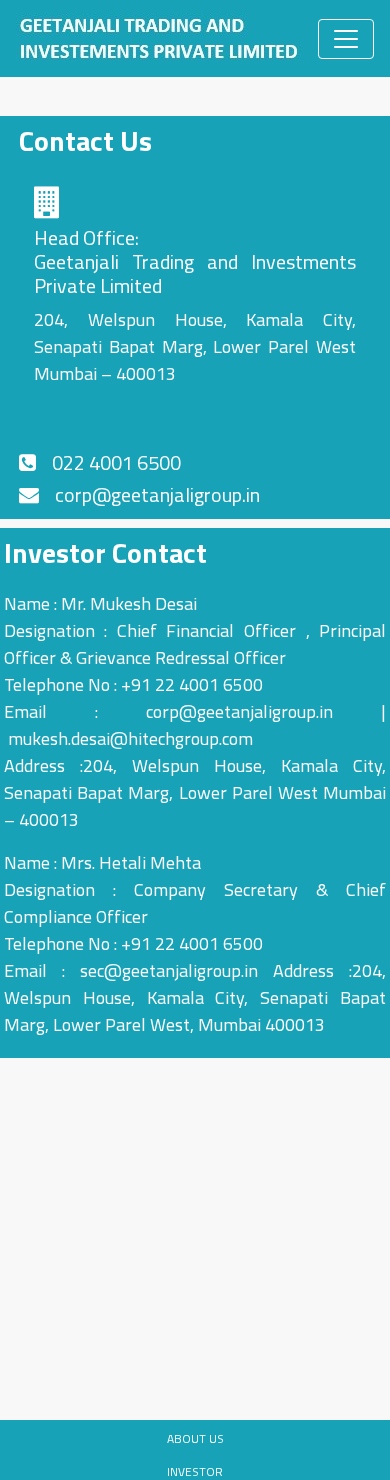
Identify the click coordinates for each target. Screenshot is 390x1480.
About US (195, 1438)
